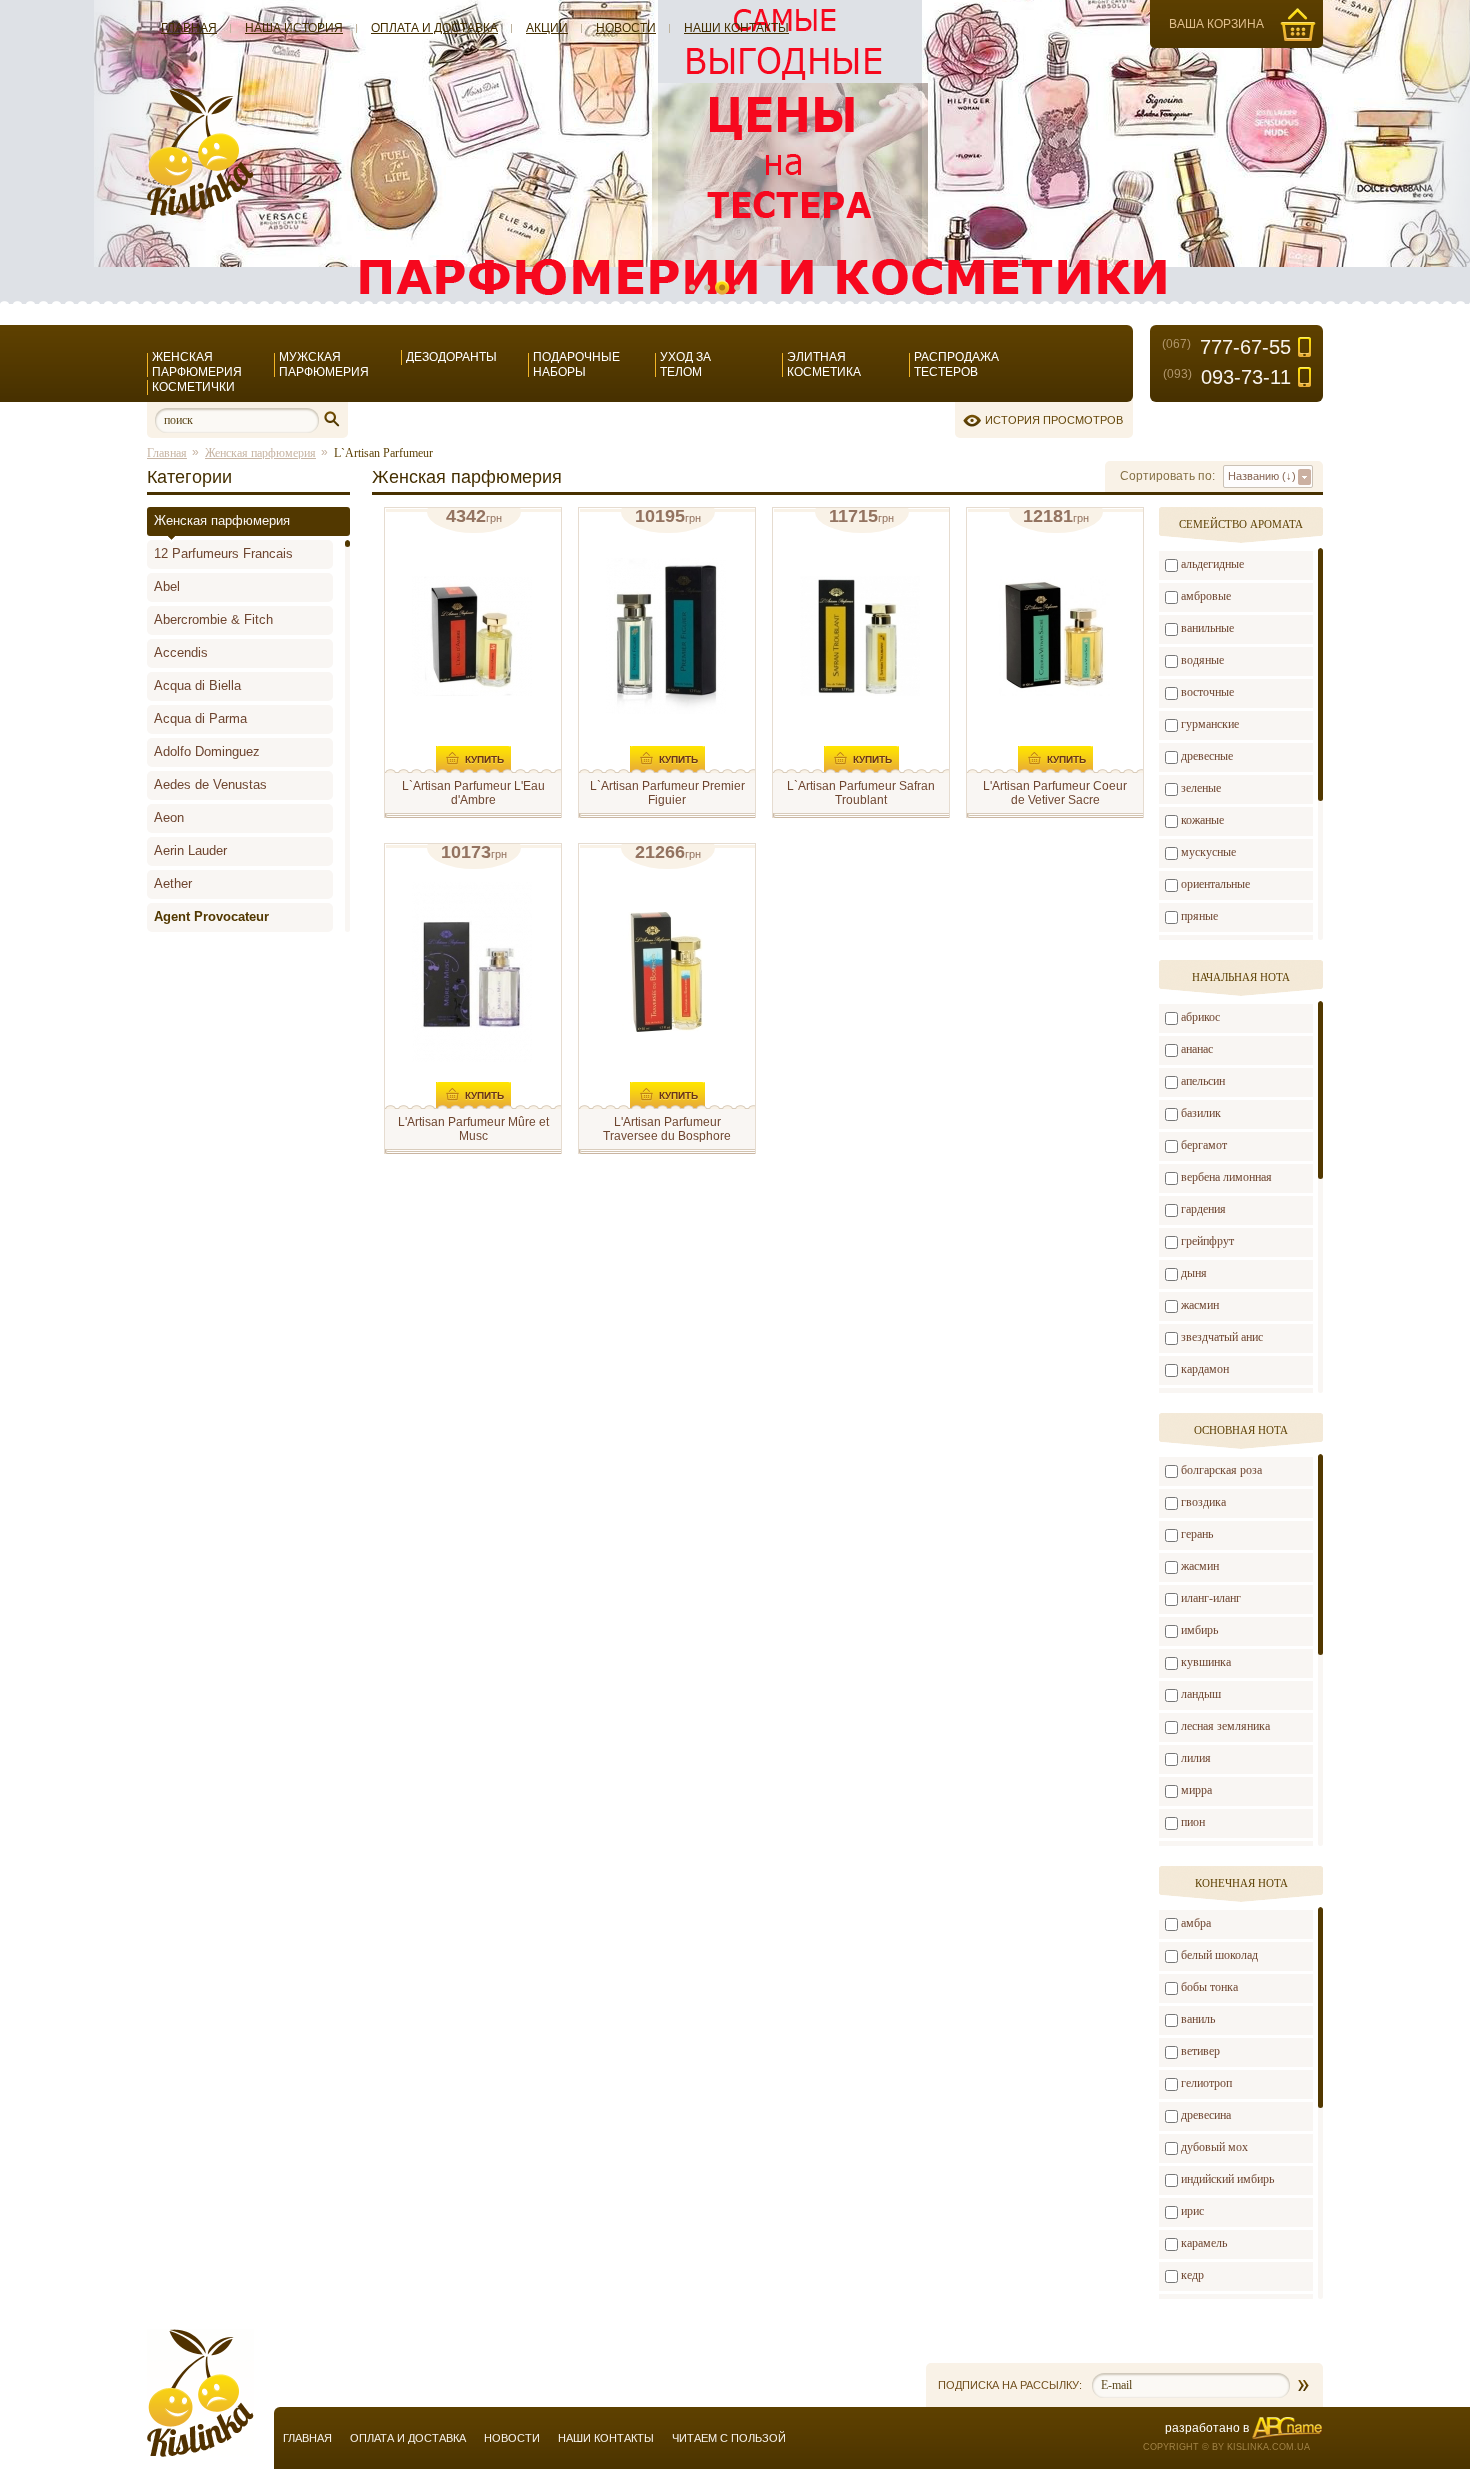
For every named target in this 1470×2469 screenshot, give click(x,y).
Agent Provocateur (211, 916)
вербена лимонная (1226, 1177)
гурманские (1210, 724)
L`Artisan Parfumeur (383, 453)
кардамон (1205, 1369)
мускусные (1208, 852)
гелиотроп (1206, 2083)
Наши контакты (736, 28)
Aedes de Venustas (210, 784)
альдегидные (1212, 564)
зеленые (1201, 788)
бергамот (1204, 1145)
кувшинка (1206, 1662)
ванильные (1207, 628)
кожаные (1202, 820)
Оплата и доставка (434, 28)
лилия (1196, 1758)
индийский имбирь (1227, 2179)
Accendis (181, 652)
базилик (1201, 1113)
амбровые (1206, 596)
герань (1197, 1534)
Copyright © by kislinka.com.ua (1226, 2447)
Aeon (169, 817)
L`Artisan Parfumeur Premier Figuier (667, 793)
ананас (1197, 1049)
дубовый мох (1214, 2147)
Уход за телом (685, 364)
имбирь (1199, 1630)
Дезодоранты (451, 357)
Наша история (294, 28)
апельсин (1203, 1081)
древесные (1207, 756)
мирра (1196, 1790)
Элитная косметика (824, 364)
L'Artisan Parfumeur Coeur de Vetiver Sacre (1055, 793)
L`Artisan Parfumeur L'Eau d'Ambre (473, 793)
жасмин (1200, 1305)
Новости (626, 28)
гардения (1203, 1209)
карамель (1204, 2243)
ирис (1192, 2211)
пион (1193, 1822)
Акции (547, 28)
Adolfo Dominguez (207, 751)
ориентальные (1215, 884)
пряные (1199, 916)
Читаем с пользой (729, 2438)
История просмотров (1054, 420)
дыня (1194, 1273)
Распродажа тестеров (956, 364)
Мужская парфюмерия (324, 364)
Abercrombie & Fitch (213, 619)
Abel (167, 586)
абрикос (1200, 1017)
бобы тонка (1209, 1987)
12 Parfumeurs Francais (223, 553)
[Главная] (200, 212)
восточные (1207, 692)
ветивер (1200, 2051)
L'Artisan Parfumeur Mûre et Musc (473, 1129)
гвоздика (1203, 1502)
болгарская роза (1221, 1470)
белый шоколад (1219, 1955)
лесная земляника (1225, 1726)
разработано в (1207, 2428)
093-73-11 (1227, 377)
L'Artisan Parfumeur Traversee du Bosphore (667, 1129)
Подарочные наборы (576, 364)
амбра (1196, 1923)
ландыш (1201, 1694)
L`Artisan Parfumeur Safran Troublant (861, 793)
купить (484, 759)
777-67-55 (1226, 347)
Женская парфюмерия (197, 364)
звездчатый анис (1222, 1337)
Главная (189, 28)
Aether (173, 883)
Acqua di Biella (197, 685)
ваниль (1198, 2019)
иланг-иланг (1211, 1598)
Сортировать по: (1167, 476)
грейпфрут (1207, 1241)
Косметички (193, 387)
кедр (1192, 2275)
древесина (1206, 2115)
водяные (1202, 660)
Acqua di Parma (200, 718)
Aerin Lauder (190, 850)
